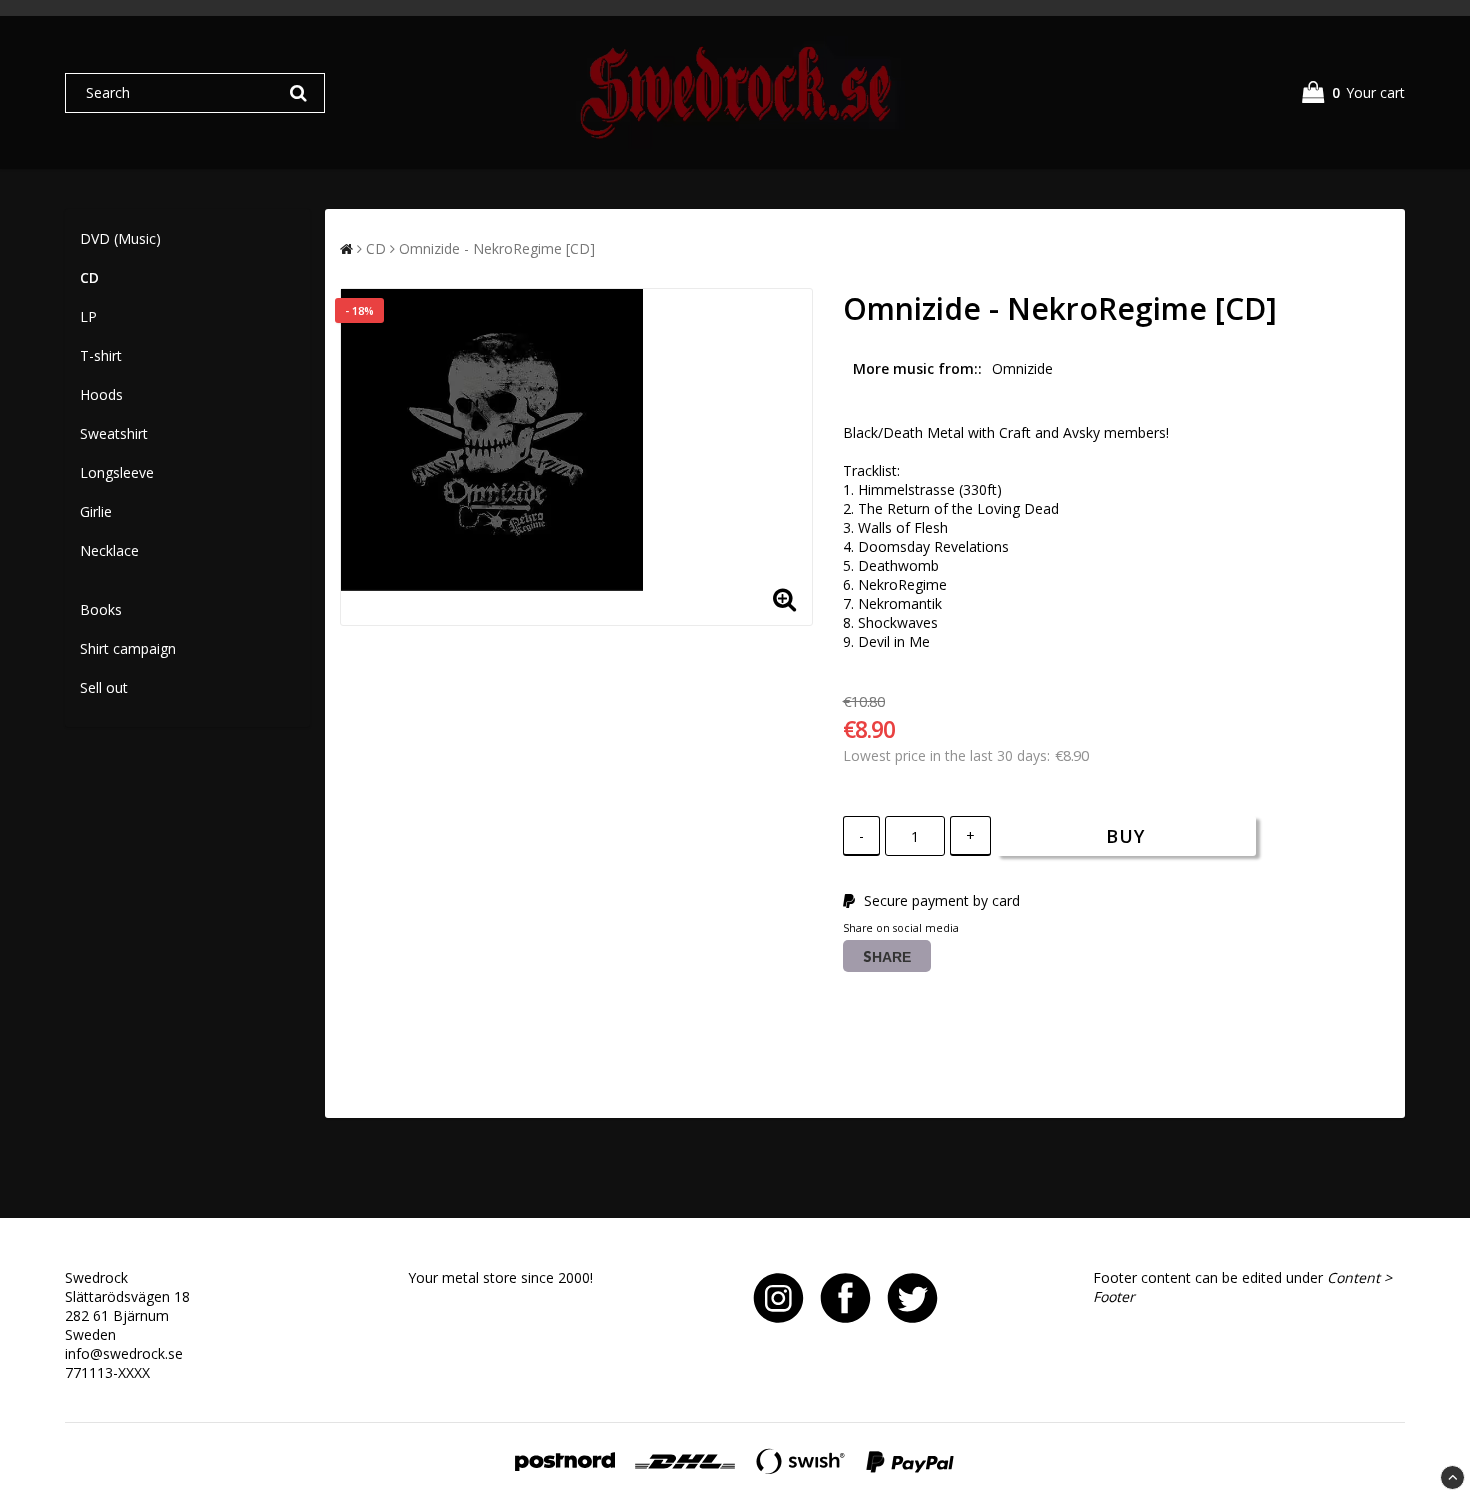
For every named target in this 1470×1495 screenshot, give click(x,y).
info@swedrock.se (124, 1353)
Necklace (109, 550)
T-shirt (101, 355)
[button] (1353, 92)
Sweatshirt (114, 433)
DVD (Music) (120, 238)
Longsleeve (117, 472)
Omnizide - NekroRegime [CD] (497, 248)
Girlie (96, 511)
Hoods (101, 394)
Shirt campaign (128, 648)
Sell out (104, 687)
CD (89, 277)
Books (101, 609)
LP (88, 316)
